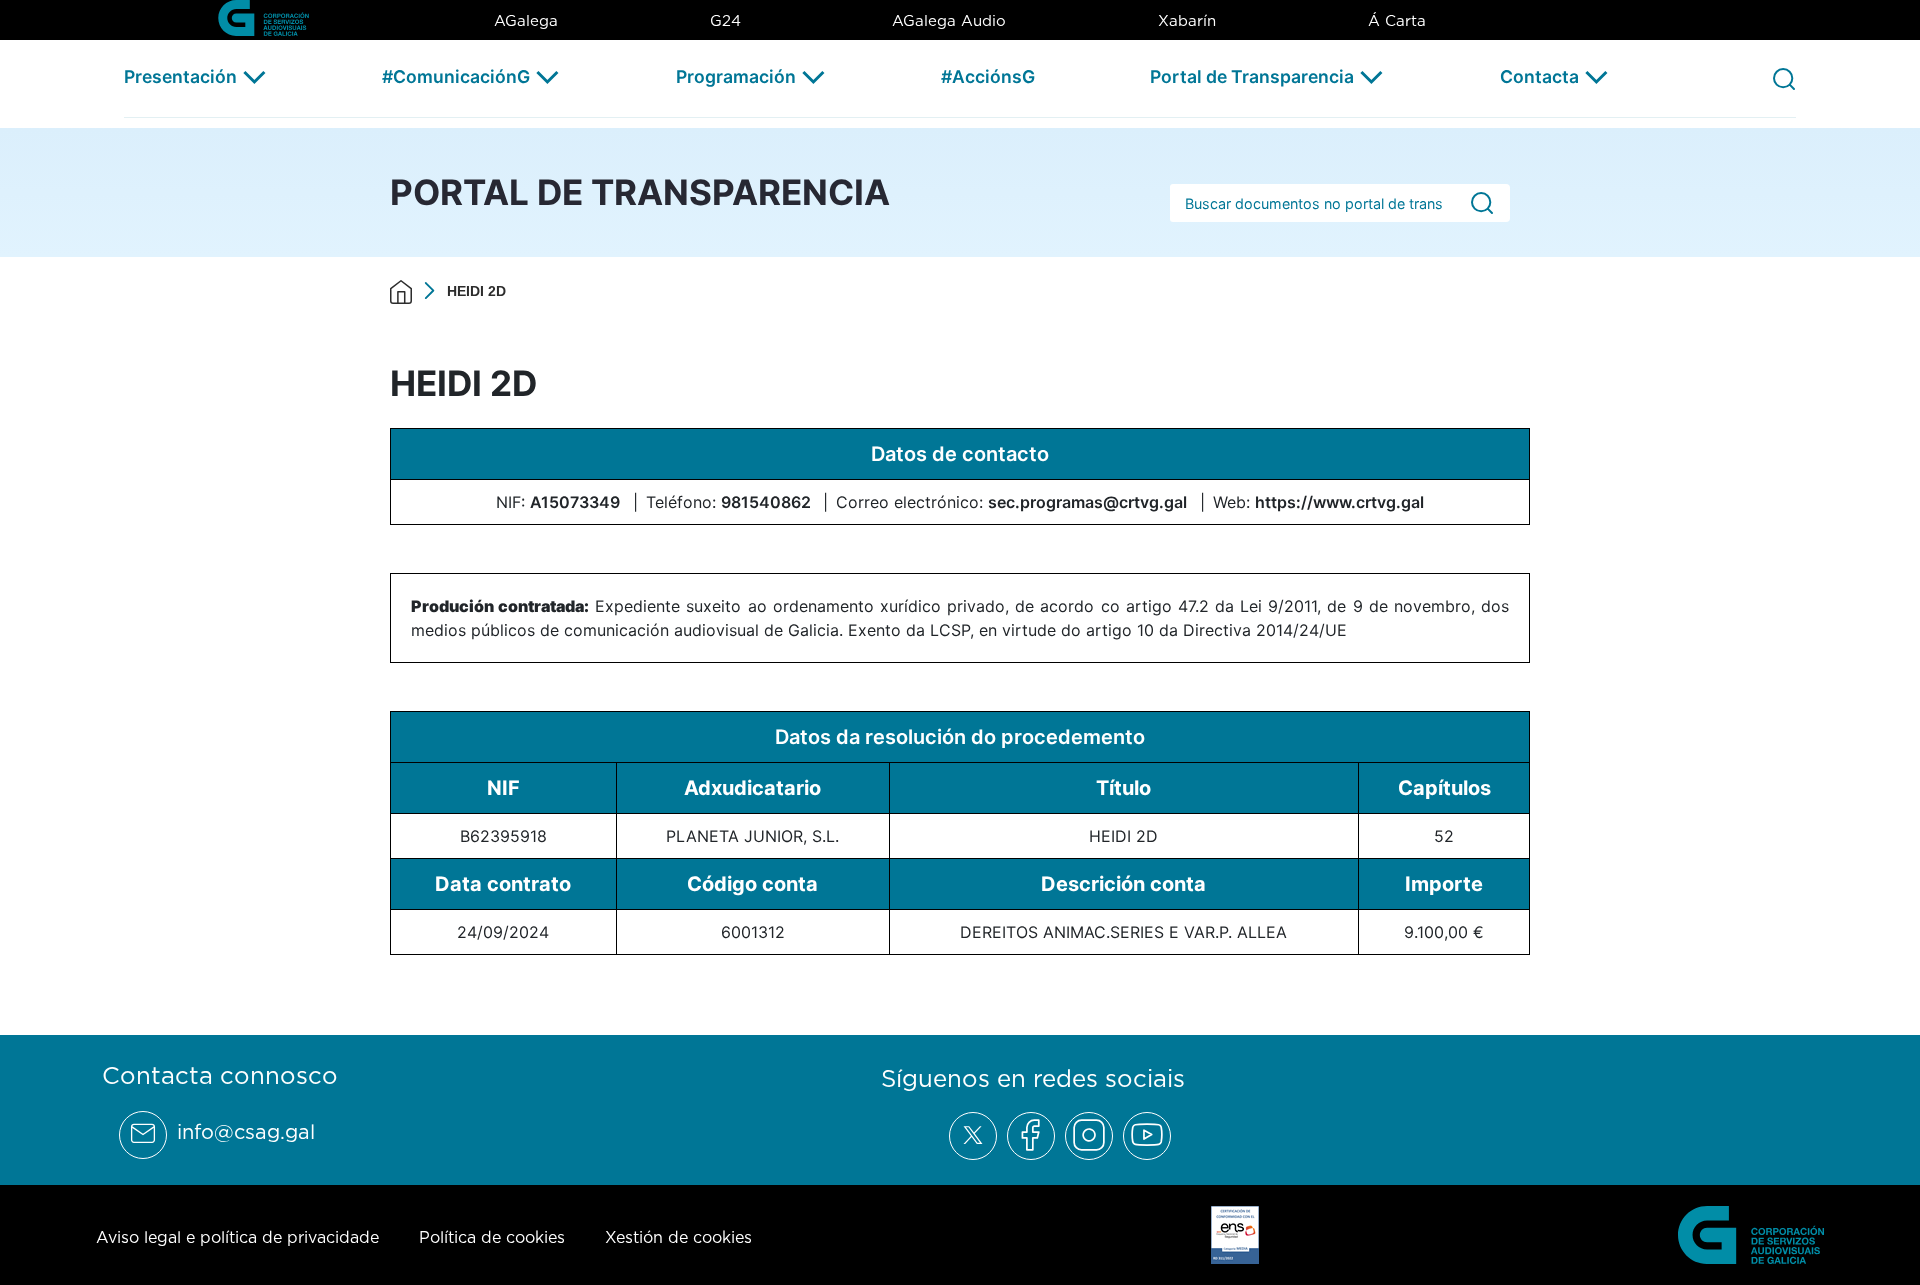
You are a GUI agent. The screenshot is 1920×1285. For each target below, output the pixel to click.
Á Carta (1397, 20)
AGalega (526, 20)
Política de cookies (492, 1237)
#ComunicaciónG (456, 76)
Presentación (180, 76)
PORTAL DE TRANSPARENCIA (640, 192)
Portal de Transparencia (1252, 76)
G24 (725, 20)
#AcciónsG (988, 76)
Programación (736, 76)
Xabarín (1187, 20)
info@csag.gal (246, 1132)
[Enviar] (1482, 203)
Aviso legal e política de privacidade (237, 1237)
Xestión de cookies (678, 1237)
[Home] (401, 291)
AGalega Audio (949, 20)
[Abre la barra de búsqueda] (1784, 78)
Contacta (1539, 76)
